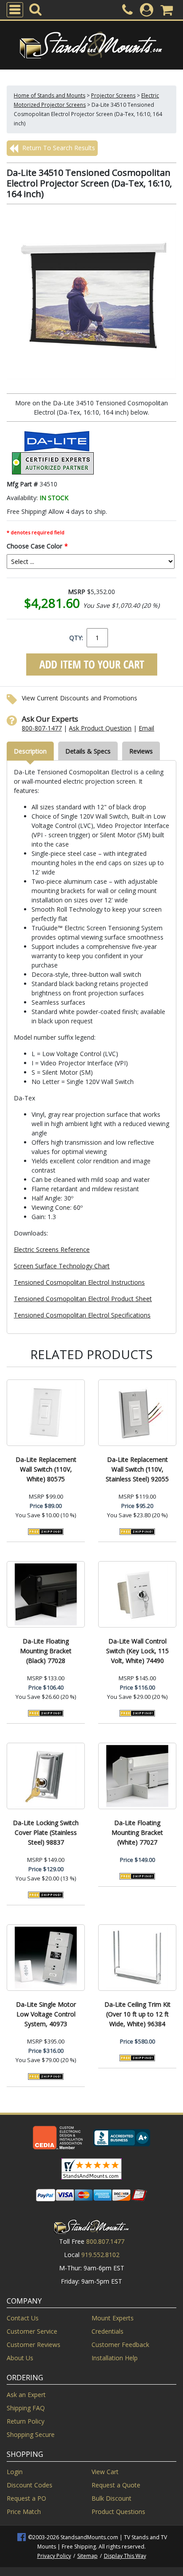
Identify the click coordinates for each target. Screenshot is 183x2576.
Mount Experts (113, 2318)
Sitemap (88, 2556)
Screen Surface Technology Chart (62, 1266)
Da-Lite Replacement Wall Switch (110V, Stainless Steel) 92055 (137, 1469)
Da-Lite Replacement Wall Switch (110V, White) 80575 (46, 1469)
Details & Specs (88, 751)
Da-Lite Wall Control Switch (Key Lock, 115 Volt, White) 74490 (137, 1651)
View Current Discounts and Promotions (80, 698)
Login (15, 2472)
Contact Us (23, 2318)
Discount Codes (30, 2485)
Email (146, 728)
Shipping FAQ (26, 2408)
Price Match (24, 2512)
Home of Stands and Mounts (50, 95)
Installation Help (115, 2358)
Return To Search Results (58, 148)
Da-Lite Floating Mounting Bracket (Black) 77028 (46, 1651)
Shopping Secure (31, 2434)
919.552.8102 (100, 2255)
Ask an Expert (26, 2395)
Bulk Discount (111, 2498)
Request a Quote (116, 2485)
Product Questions (118, 2512)
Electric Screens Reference (52, 1249)
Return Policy (26, 2421)
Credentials (107, 2331)
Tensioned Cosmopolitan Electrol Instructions (79, 1282)
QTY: (76, 638)
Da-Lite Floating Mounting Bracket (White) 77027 (137, 1832)
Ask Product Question (100, 728)
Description (30, 751)
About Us (20, 2358)
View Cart (105, 2472)
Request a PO (26, 2498)
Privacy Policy (54, 2556)
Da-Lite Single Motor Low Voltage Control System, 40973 (46, 2014)
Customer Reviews (34, 2345)
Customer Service (32, 2331)
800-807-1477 (42, 728)
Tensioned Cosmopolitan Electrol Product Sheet (83, 1299)
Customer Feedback (120, 2345)
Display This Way (125, 2556)
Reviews (141, 751)
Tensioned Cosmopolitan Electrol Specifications (82, 1315)
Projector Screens (113, 95)
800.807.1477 (105, 2241)
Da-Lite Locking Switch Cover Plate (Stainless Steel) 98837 (46, 1832)
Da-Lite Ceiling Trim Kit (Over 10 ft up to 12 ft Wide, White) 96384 (137, 2014)
